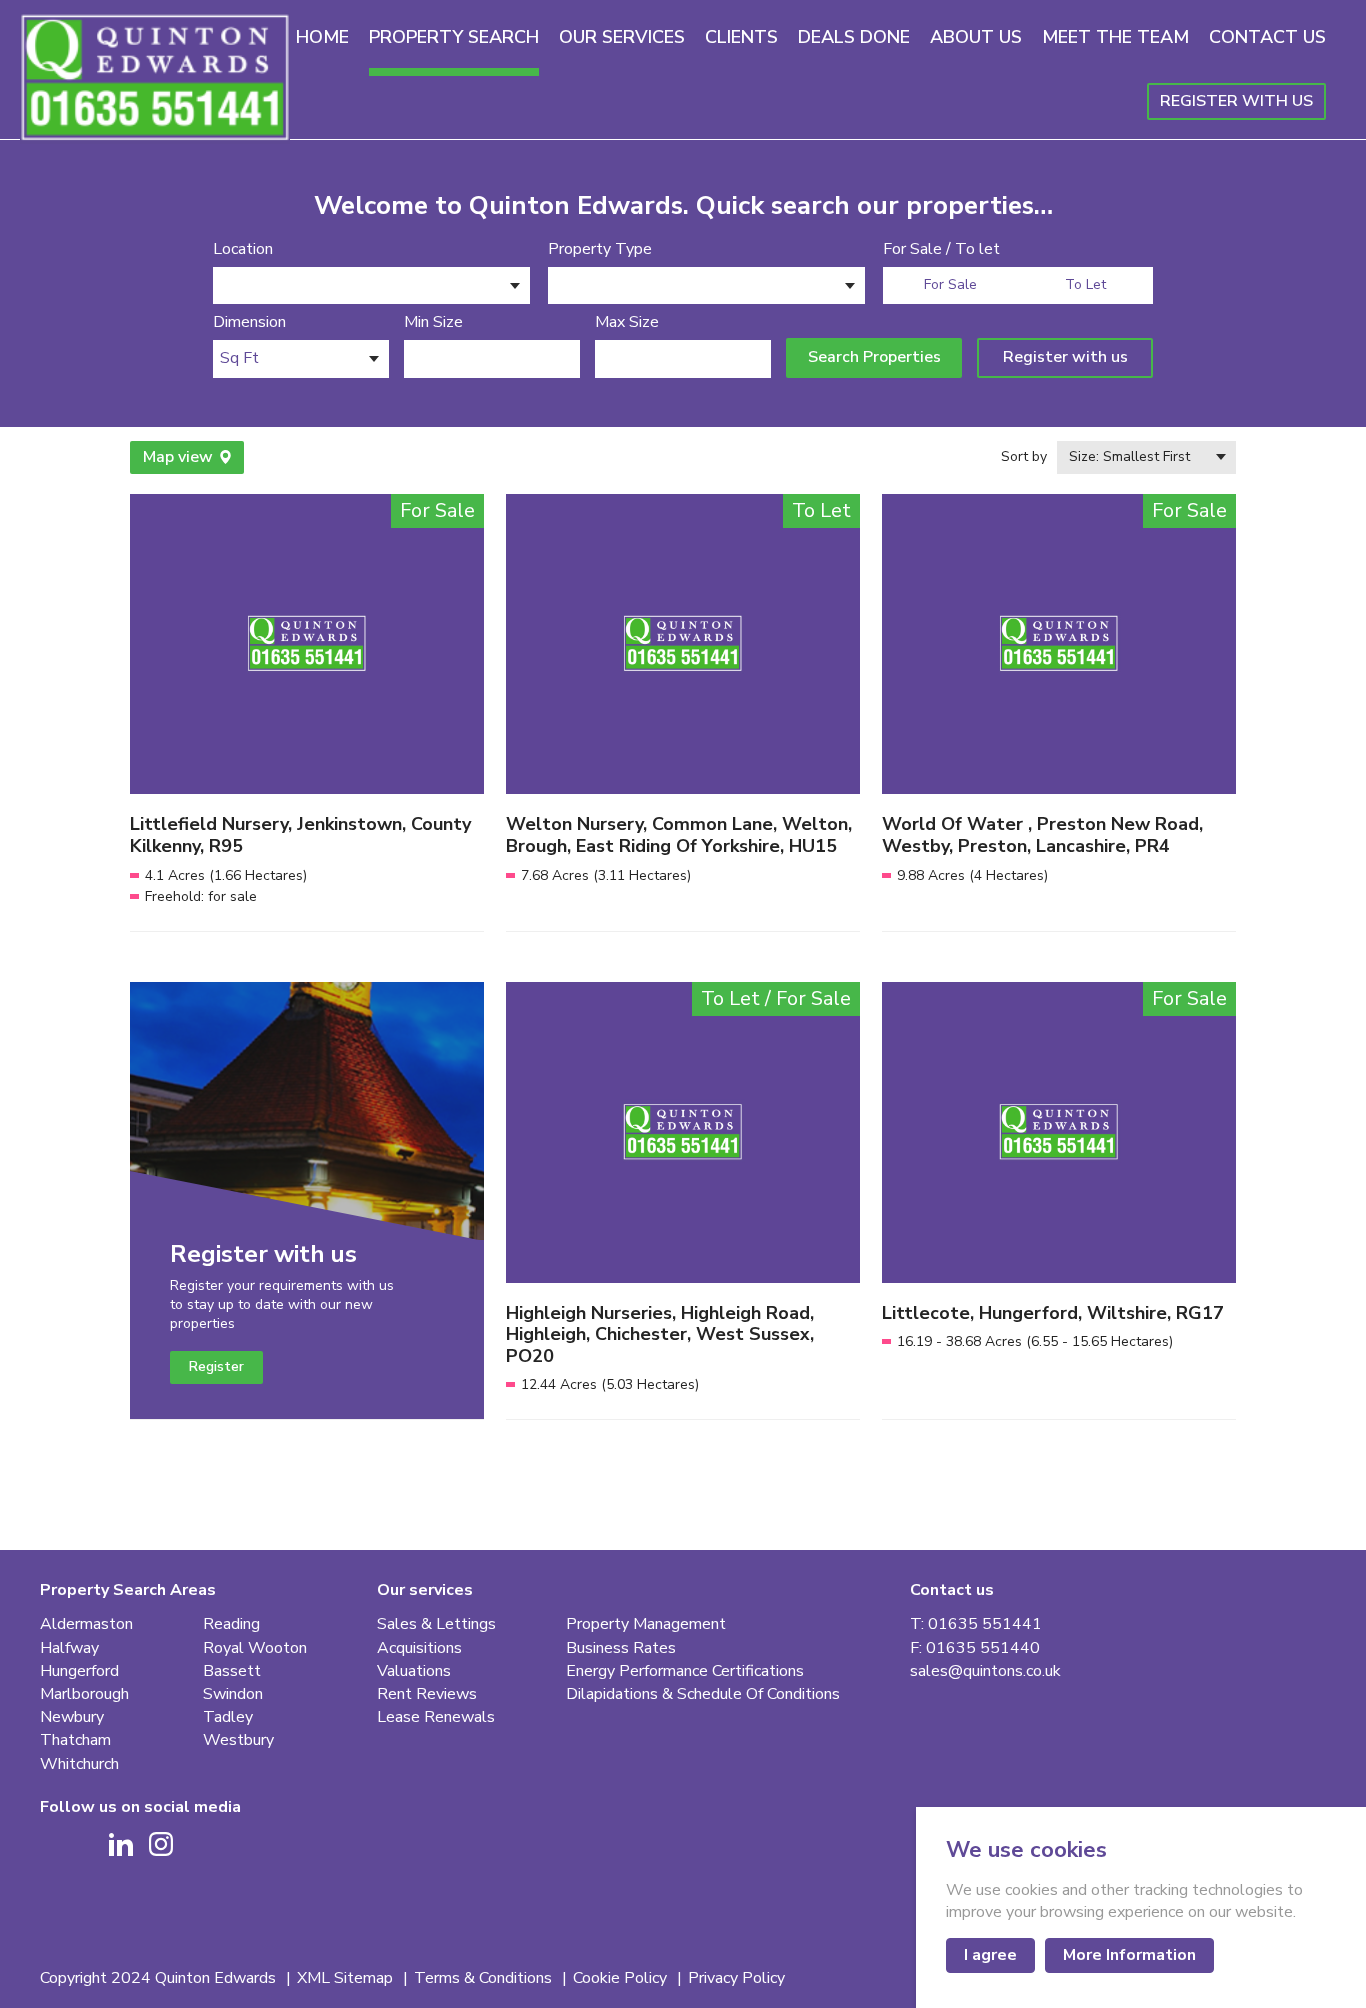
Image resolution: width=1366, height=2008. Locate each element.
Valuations (414, 1671)
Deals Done (854, 37)
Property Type (600, 249)
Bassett (232, 1671)
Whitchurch (79, 1764)
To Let (1085, 284)
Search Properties (874, 357)
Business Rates (621, 1648)
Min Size (433, 322)
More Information (1129, 1955)
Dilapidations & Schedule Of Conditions (703, 1694)
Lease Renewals (436, 1717)
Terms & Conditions (485, 1978)
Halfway (69, 1648)
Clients (741, 37)
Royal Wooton (255, 1648)
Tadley (228, 1717)
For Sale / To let (941, 249)
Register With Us (1236, 101)
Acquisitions (419, 1648)
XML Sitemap (347, 1978)
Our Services (622, 37)
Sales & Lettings (436, 1624)
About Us (976, 37)
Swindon (233, 1694)
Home (322, 37)
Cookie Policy (622, 1978)
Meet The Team (1115, 37)
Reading (231, 1624)
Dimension (249, 322)
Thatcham (75, 1740)
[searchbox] (226, 288)
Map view (178, 457)
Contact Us (1267, 37)
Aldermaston (86, 1624)
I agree (990, 1955)
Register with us (1065, 357)
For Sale (950, 284)
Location (243, 249)
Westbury (238, 1740)
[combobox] (371, 285)
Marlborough (84, 1694)
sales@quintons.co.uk (985, 1671)
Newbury (72, 1717)
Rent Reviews (427, 1694)
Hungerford (79, 1671)
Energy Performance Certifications (685, 1671)
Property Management (646, 1624)
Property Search (454, 37)
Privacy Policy (736, 1978)
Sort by (1024, 457)
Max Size (627, 322)
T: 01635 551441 (976, 1624)
